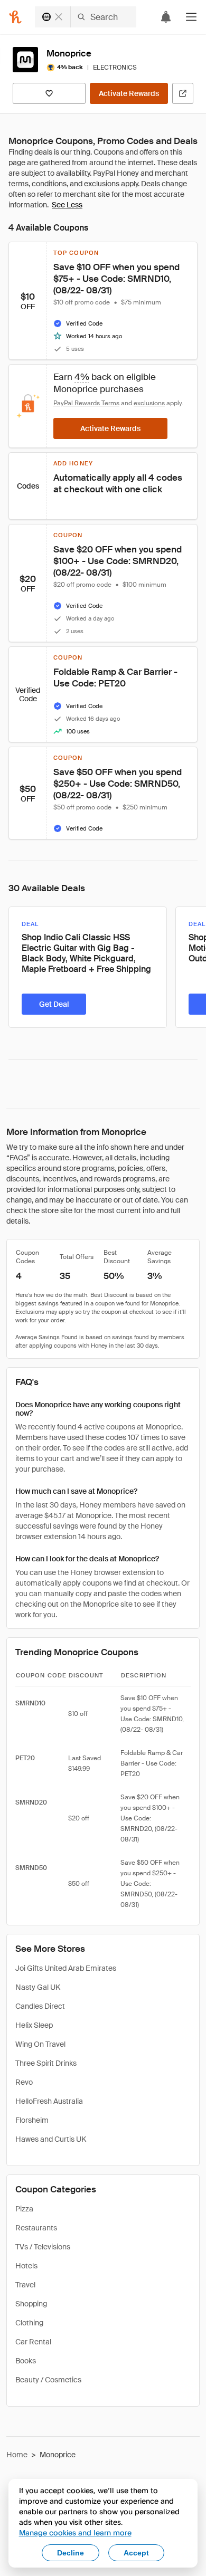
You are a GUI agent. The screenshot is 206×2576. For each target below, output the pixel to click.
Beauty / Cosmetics (48, 2380)
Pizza (24, 2209)
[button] (191, 17)
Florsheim (32, 2120)
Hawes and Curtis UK (51, 2139)
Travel (25, 2285)
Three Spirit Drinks (46, 2063)
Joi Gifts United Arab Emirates (66, 1968)
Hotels (26, 2266)
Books (26, 2361)
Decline (71, 2553)
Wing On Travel (40, 2044)
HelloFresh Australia (49, 2101)
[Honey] (15, 17)
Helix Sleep (34, 2025)
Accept (136, 2553)
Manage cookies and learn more (75, 2532)
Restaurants (36, 2228)
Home (17, 2455)
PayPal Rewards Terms (86, 403)
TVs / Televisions (43, 2247)
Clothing (29, 2323)
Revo (24, 2082)
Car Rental (33, 2342)
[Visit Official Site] (183, 93)
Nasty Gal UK (38, 1987)
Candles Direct (40, 2006)
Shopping (31, 2304)
